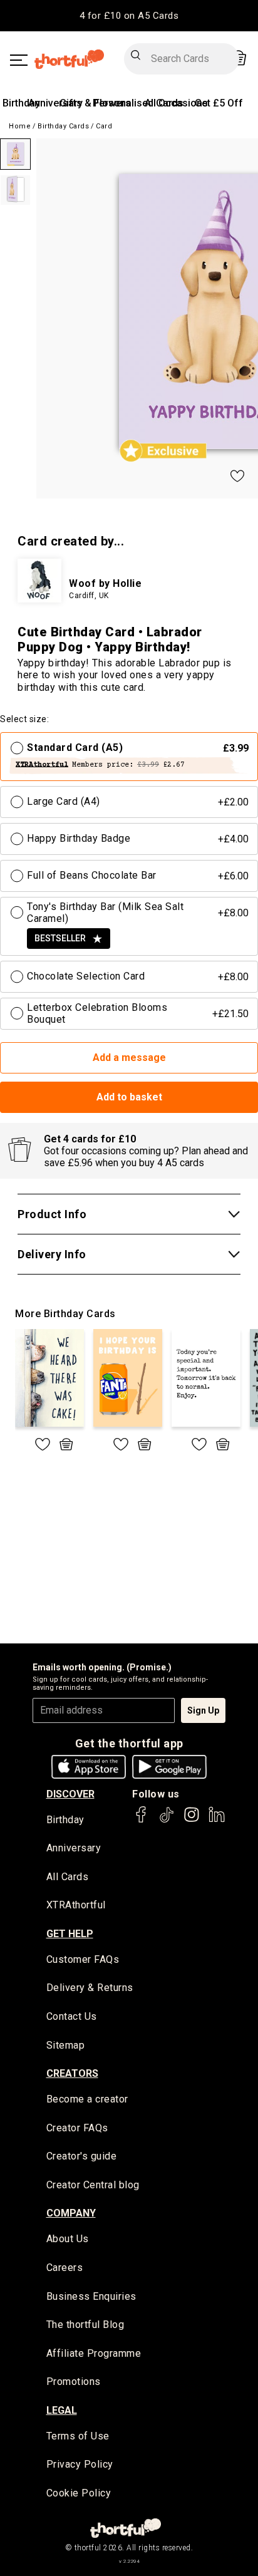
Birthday (21, 103)
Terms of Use (78, 2436)
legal (62, 2410)
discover (70, 1794)
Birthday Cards (63, 126)
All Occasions (176, 103)
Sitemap (66, 2045)
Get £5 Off (219, 103)
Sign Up (203, 1710)
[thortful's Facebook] (142, 1820)
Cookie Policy (79, 2493)
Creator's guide (82, 2156)
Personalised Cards (138, 103)
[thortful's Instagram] (192, 1820)
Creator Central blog (93, 2185)
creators (72, 2073)
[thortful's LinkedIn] (217, 1820)
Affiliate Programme (94, 2353)
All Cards (68, 1877)
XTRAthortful (76, 1905)
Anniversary (55, 103)
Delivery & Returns (90, 1988)
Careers (65, 2268)
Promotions (74, 2382)
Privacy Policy (80, 2464)
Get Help (70, 1934)
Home (20, 126)
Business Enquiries (91, 2296)
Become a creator (87, 2099)
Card (104, 126)
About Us (68, 2239)
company (71, 2213)
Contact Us (72, 2016)
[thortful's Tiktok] (167, 1820)
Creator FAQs (77, 2128)
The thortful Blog (85, 2325)
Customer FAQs (83, 1959)
